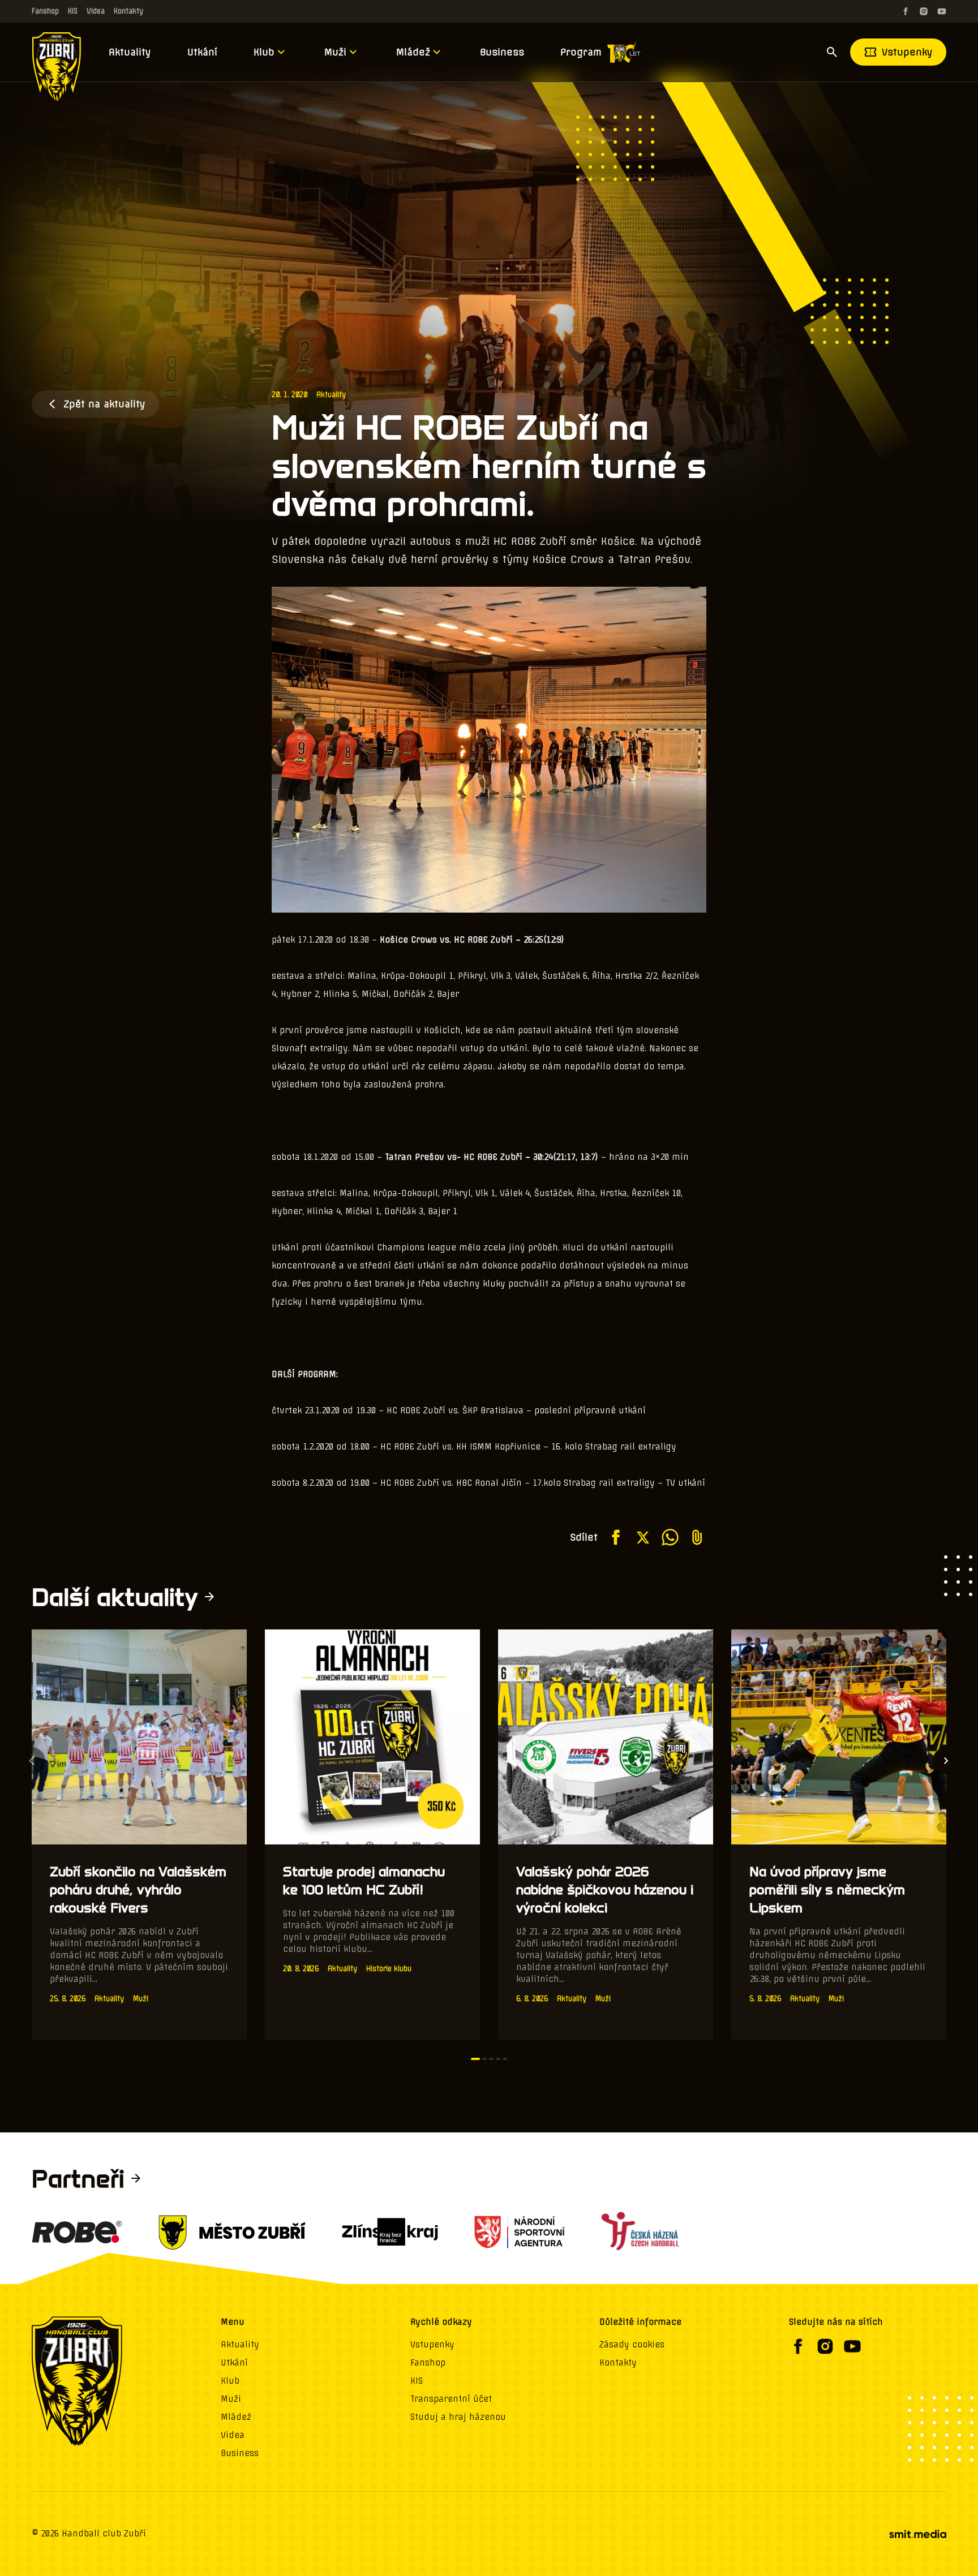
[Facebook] (906, 11)
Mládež (413, 52)
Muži (335, 52)
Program (581, 52)
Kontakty (128, 11)
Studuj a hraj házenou (458, 2417)
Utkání (202, 52)
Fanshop (45, 11)
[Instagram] (924, 11)
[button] (475, 2059)
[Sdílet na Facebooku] (616, 1537)
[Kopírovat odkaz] (697, 1537)
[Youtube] (942, 11)
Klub (264, 52)
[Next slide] (946, 1761)
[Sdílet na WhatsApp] (670, 1537)
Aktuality (130, 52)
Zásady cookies (632, 2345)
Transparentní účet (451, 2399)
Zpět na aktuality (104, 404)
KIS (73, 11)
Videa (96, 11)
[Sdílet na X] (643, 1537)
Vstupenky (907, 52)
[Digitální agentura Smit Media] (917, 2534)
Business (502, 52)
